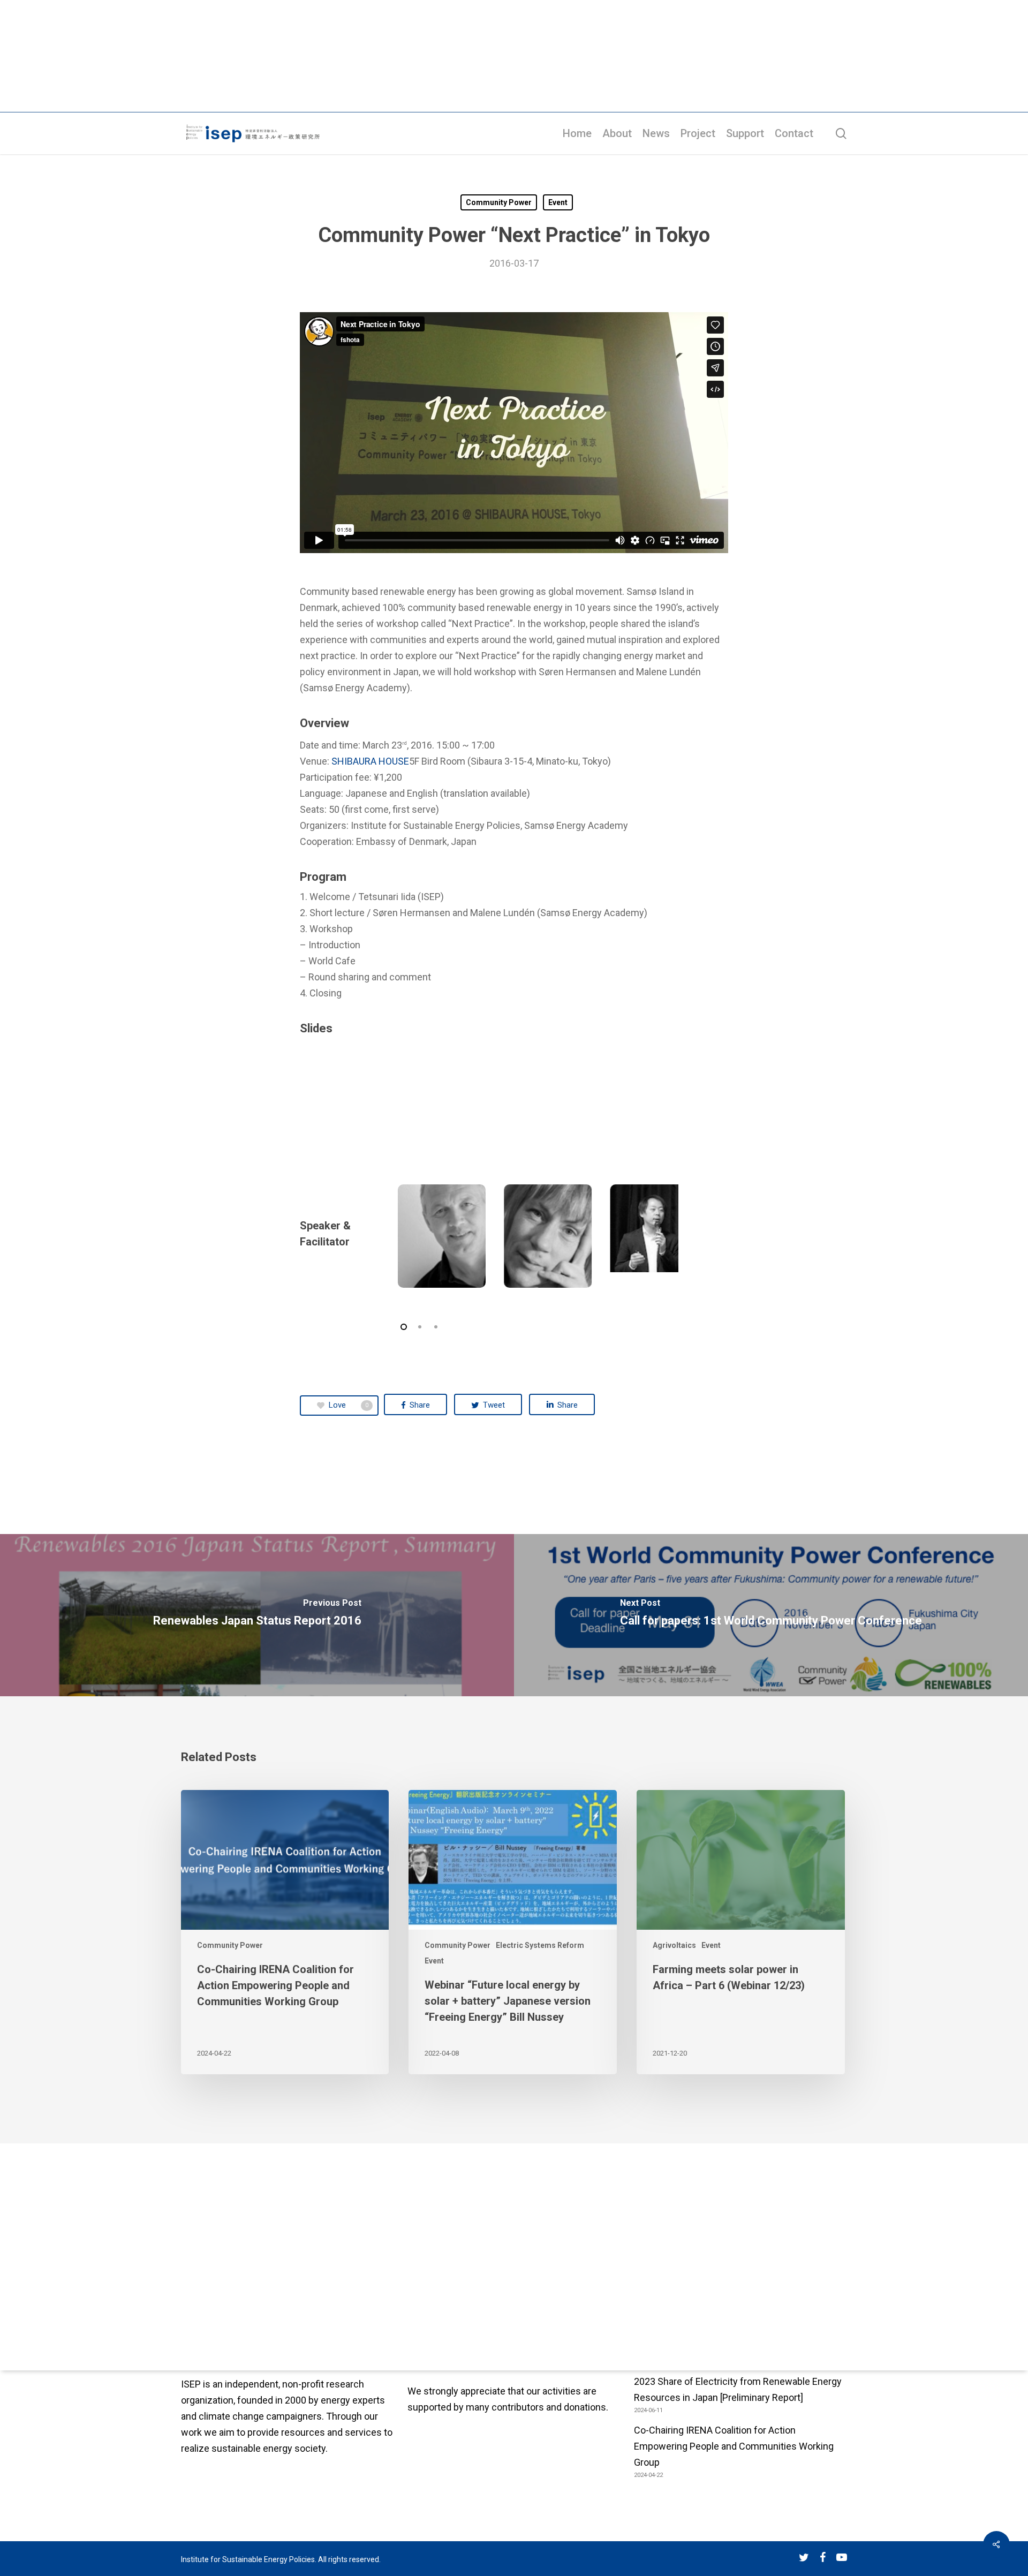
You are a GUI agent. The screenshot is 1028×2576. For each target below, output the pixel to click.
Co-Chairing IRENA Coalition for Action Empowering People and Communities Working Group (734, 2446)
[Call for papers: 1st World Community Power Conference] (771, 1615)
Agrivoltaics (674, 1945)
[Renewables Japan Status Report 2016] (257, 1615)
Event (558, 202)
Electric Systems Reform (540, 1945)
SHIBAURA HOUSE (370, 761)
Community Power (499, 202)
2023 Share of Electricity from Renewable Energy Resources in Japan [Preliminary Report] (738, 2389)
